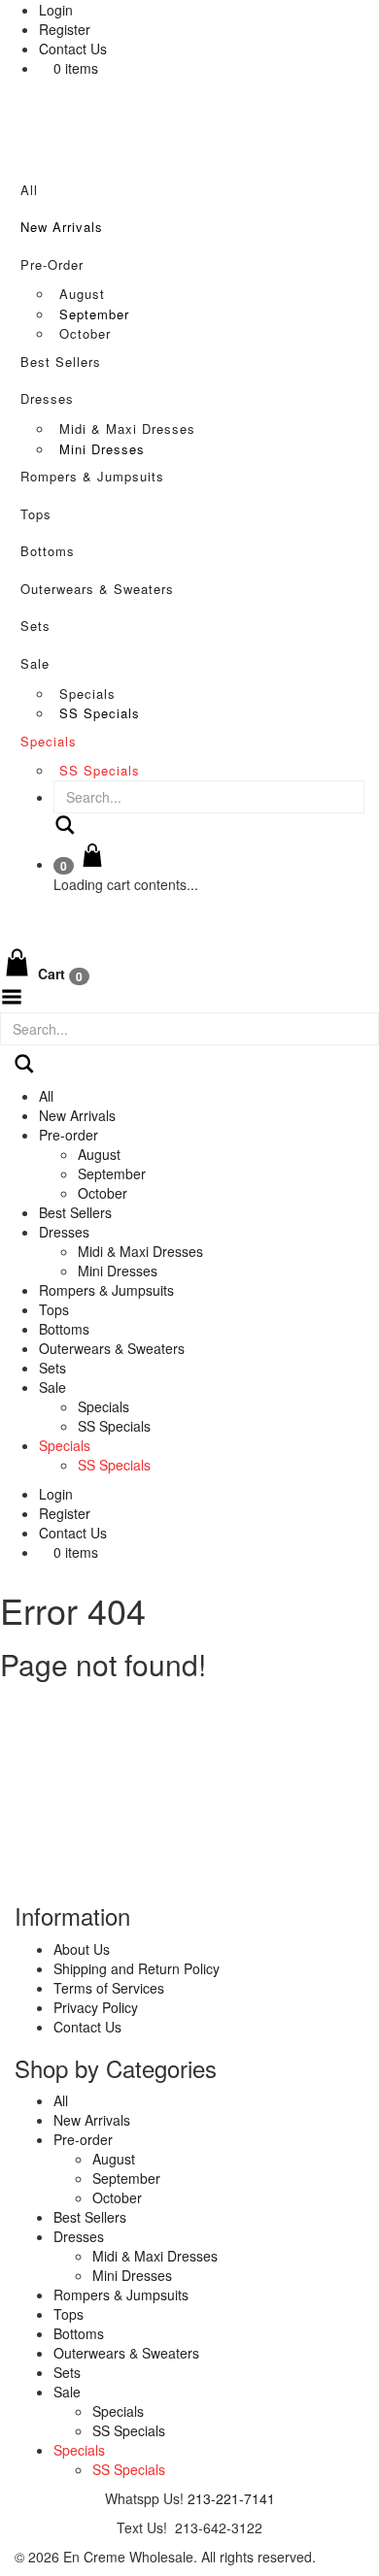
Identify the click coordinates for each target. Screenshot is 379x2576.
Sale (35, 663)
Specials (87, 694)
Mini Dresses (102, 449)
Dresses (47, 398)
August (82, 294)
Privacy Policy (96, 2007)
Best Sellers (61, 362)
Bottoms (48, 551)
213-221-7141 (231, 2498)
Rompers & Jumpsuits (92, 476)
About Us (82, 1949)
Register (65, 29)
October (85, 333)
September (94, 314)
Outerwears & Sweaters (97, 589)
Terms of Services (109, 1988)
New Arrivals (62, 227)
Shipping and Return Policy (137, 1968)
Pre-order (52, 264)
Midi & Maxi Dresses (127, 429)
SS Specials (100, 713)
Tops (36, 514)
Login (56, 10)
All (29, 190)
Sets (35, 626)
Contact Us (73, 49)
